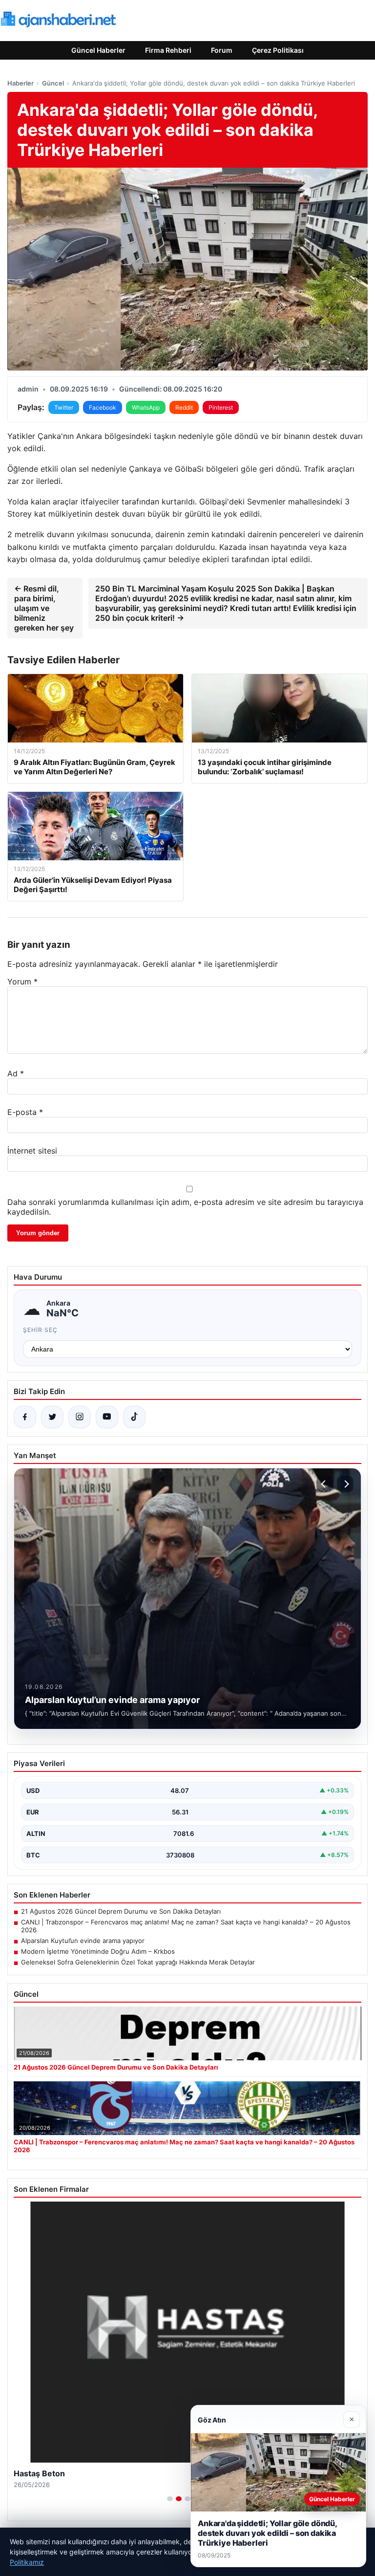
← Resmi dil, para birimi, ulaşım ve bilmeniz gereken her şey (44, 608)
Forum (222, 50)
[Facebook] (25, 1417)
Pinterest (221, 407)
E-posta (25, 1112)
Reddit (184, 407)
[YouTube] (107, 1417)
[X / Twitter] (52, 1417)
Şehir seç (40, 1330)
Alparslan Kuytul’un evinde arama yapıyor (83, 1941)
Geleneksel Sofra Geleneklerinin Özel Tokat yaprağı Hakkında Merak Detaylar (138, 1962)
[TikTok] (134, 1417)
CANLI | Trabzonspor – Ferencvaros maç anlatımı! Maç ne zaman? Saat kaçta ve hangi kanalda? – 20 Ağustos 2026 (186, 1926)
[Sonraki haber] (345, 1484)
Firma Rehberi (168, 50)
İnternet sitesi (32, 1151)
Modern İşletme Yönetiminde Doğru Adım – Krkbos (98, 1951)
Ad (16, 1073)
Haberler (21, 83)
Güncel (53, 83)
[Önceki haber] (325, 1484)
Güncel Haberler (98, 50)
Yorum (22, 982)
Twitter (64, 407)
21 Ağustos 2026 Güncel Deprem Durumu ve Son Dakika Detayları (121, 1911)
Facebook (103, 407)
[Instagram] (80, 1417)
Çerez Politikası (278, 50)
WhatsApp (146, 407)
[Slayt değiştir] (170, 2499)
